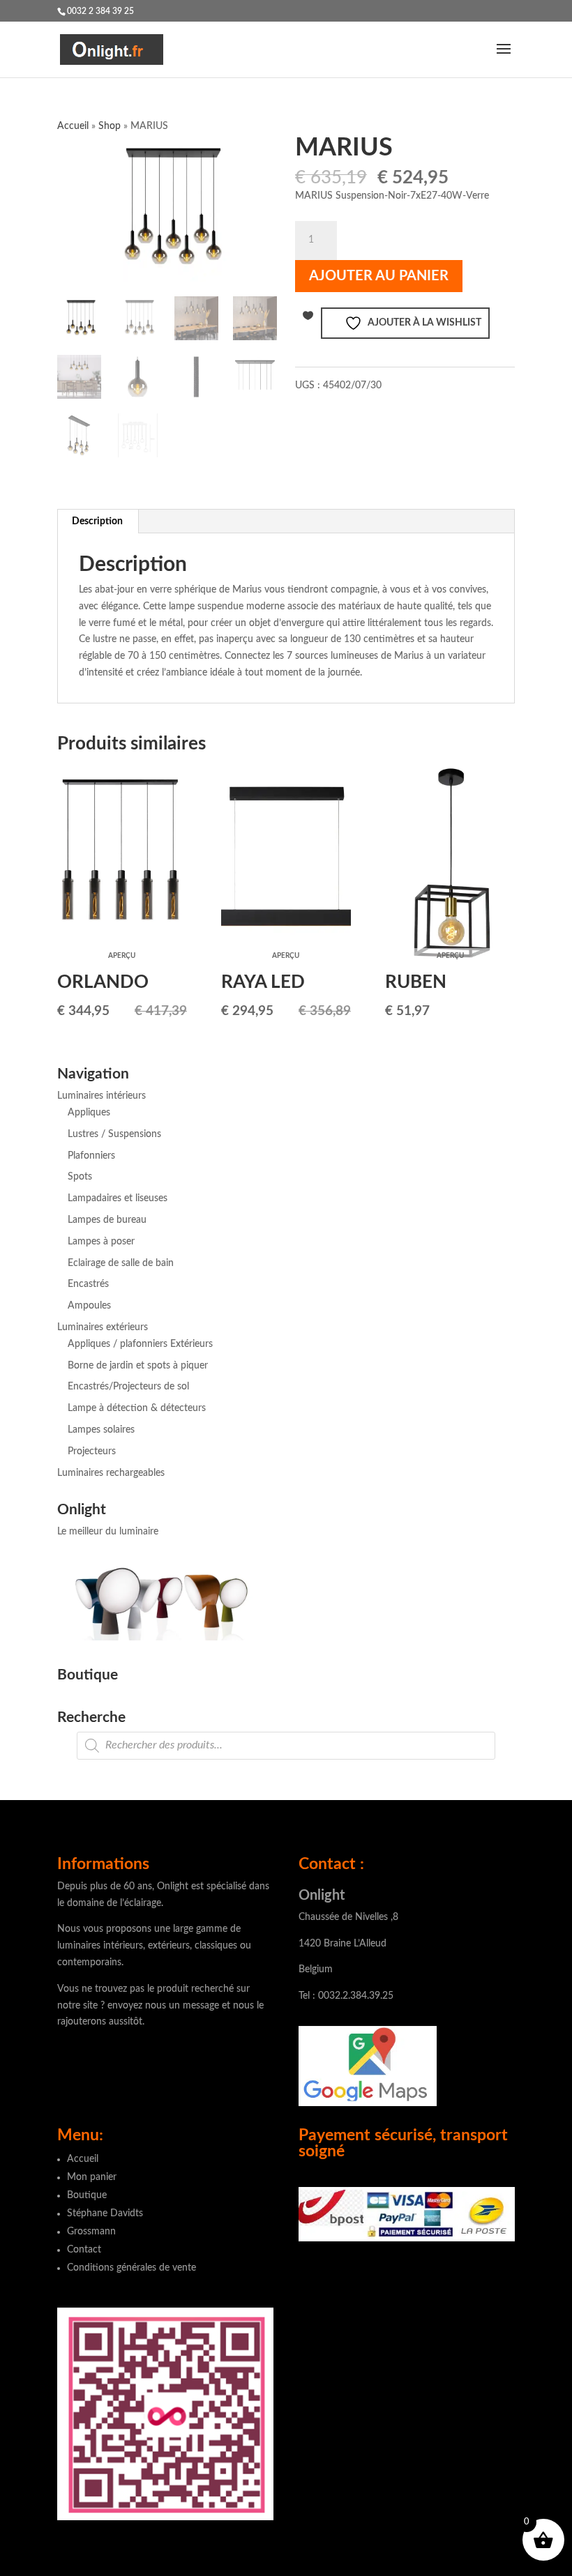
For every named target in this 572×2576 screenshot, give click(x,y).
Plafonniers (91, 1156)
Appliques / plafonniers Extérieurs (140, 1344)
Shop (110, 126)
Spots (80, 1177)
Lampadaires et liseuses (118, 1198)
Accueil (73, 126)
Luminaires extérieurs (103, 1327)
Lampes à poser (101, 1242)
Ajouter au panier (379, 276)
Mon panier (92, 2177)
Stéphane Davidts (105, 2213)
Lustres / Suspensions (114, 1134)
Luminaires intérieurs (101, 1096)
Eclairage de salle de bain (121, 1263)
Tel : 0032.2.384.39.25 (346, 1996)
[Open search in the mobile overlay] (286, 1746)
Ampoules (89, 1306)
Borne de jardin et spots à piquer (138, 1366)
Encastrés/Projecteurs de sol (128, 1387)
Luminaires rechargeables (111, 1473)
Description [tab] (97, 521)
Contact (84, 2250)
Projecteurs (92, 1451)
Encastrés (88, 1284)
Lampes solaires (101, 1430)
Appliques (89, 1113)
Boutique (87, 2195)
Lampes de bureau (107, 1220)
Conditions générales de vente (131, 2268)
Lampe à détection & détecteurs (137, 1408)
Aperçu (122, 956)
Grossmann (91, 2232)
